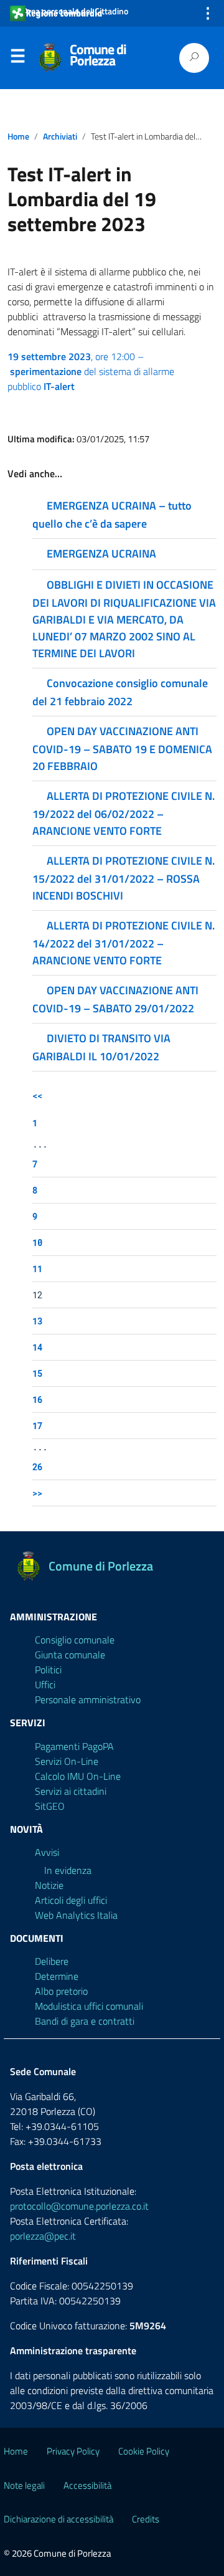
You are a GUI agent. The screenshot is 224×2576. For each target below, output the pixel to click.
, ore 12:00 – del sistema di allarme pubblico (91, 371)
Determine (57, 1976)
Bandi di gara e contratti (85, 2021)
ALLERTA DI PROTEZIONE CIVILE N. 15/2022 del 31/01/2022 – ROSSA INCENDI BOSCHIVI (124, 878)
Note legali (24, 2485)
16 (37, 1400)
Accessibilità (87, 2485)
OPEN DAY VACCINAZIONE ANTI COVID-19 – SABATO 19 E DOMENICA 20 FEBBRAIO (122, 749)
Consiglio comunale (75, 1640)
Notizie (49, 1885)
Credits (146, 2519)
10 (37, 1243)
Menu (17, 59)
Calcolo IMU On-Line (78, 1776)
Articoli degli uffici (71, 1900)
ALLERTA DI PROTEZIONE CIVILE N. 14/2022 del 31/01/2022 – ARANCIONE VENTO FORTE (124, 943)
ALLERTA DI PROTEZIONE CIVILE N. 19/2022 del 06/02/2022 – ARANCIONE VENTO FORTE (124, 813)
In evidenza (68, 1870)
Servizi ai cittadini (71, 1791)
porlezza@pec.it (43, 2236)
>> (37, 1493)
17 (37, 1426)
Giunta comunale (70, 1655)
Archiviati (60, 136)
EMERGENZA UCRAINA (101, 554)
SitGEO (50, 1806)
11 (37, 1269)
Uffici (45, 1685)
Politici (48, 1670)
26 (37, 1467)
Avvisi (47, 1852)
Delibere (52, 1961)
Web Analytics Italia (76, 1915)
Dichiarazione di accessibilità (58, 2519)
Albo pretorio (61, 1991)
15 (37, 1373)
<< (37, 1096)
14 (37, 1347)
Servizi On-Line (67, 1761)
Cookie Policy (144, 2451)
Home (18, 136)
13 (37, 1321)
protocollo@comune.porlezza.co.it (79, 2206)
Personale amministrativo (88, 1699)
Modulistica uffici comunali (89, 2006)
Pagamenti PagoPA (74, 1746)
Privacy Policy (73, 2451)
